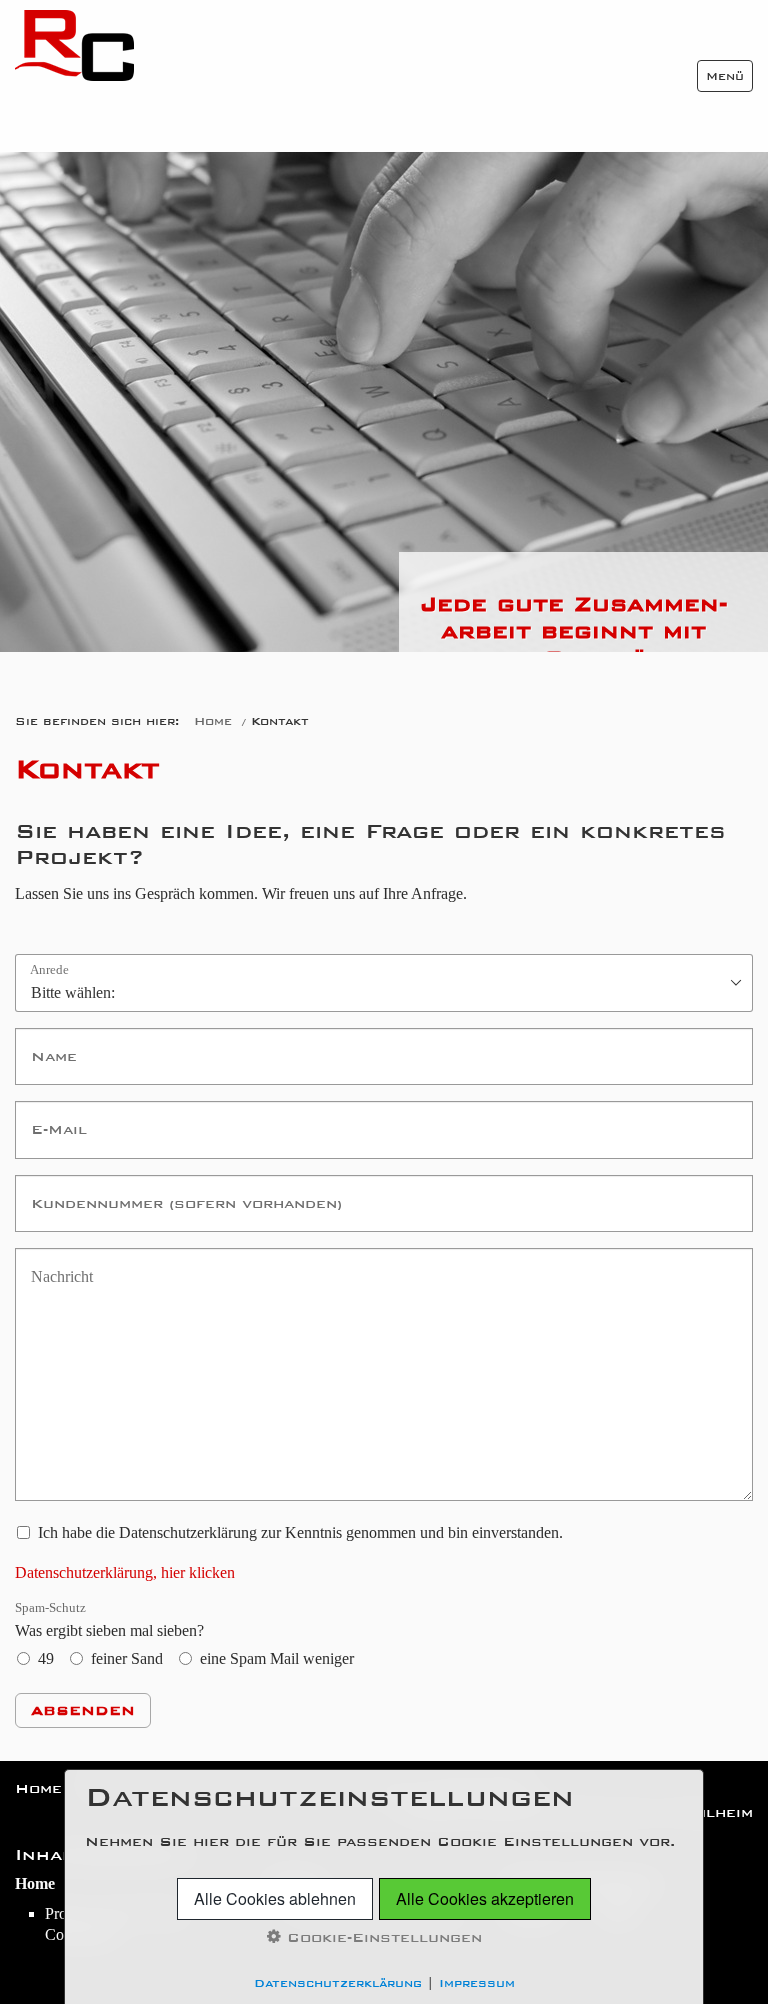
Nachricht (56, 1264)
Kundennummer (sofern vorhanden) (126, 1191)
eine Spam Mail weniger (277, 1658)
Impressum (477, 1983)
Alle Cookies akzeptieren (485, 1898)
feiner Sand (127, 1658)
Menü (725, 76)
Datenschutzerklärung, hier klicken (125, 1572)
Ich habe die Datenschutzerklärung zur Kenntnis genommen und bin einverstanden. (300, 1532)
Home (213, 721)
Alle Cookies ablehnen (275, 1898)
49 (46, 1658)
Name (45, 1044)
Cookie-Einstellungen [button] (381, 1937)
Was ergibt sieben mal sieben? (109, 1620)
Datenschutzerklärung (338, 1983)
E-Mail (49, 1117)
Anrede (49, 970)
